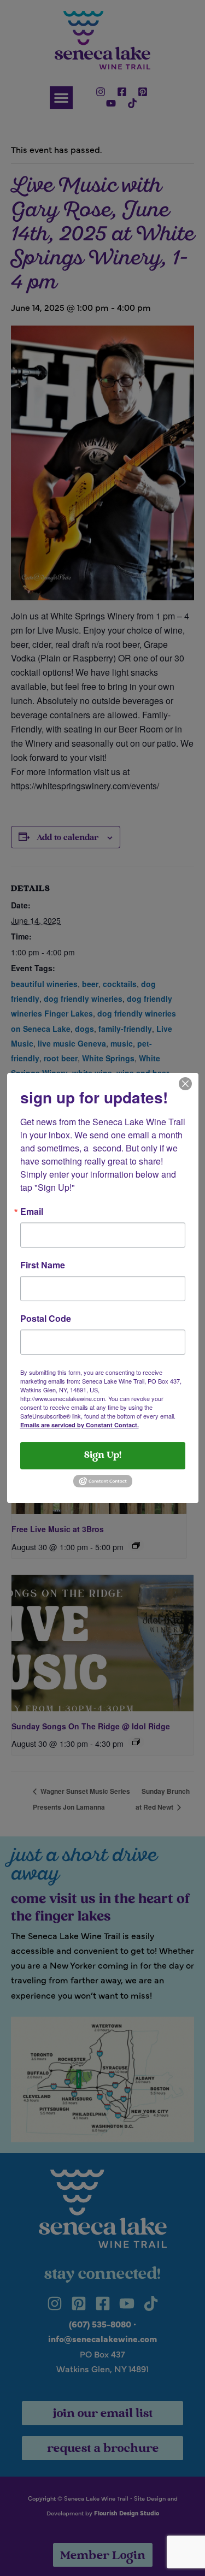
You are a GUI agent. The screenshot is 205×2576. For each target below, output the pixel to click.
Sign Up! (103, 1456)
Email (32, 1212)
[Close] (185, 1083)
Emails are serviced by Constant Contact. (80, 1425)
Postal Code (46, 1319)
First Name (43, 1265)
